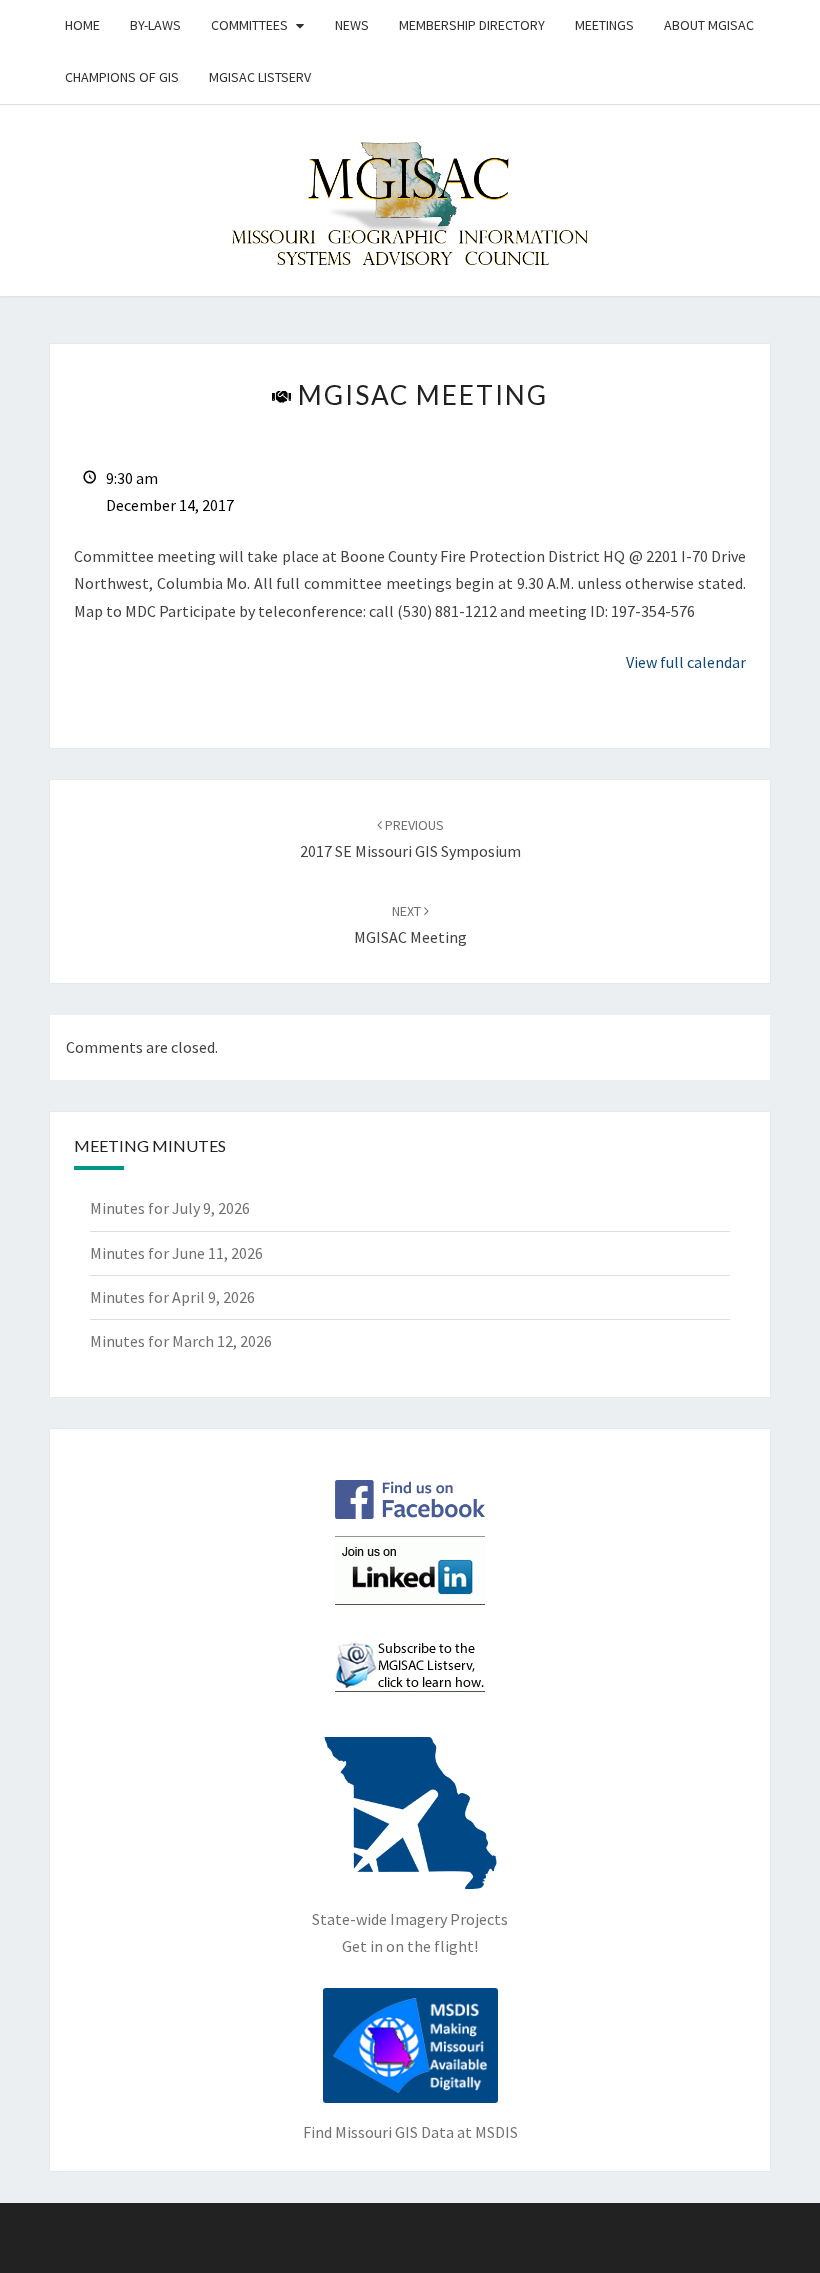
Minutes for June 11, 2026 (176, 1253)
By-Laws (155, 25)
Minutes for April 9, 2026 (172, 1297)
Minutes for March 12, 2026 (181, 1341)
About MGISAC (709, 25)
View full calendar (686, 662)
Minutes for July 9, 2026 (170, 1208)
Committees (249, 25)
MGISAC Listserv (260, 77)
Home (82, 25)
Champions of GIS (122, 77)
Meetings (604, 25)
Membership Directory (472, 25)
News (352, 25)
